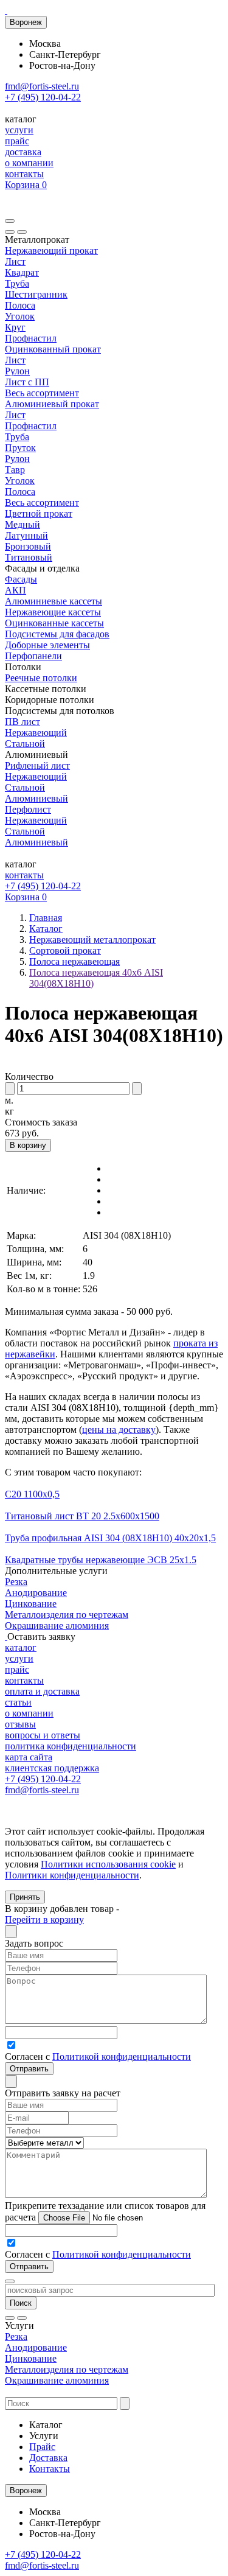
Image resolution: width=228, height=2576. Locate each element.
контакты (24, 174)
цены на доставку (119, 1430)
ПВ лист (22, 722)
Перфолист (28, 809)
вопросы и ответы (43, 1735)
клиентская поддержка (52, 1768)
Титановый (29, 557)
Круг (15, 327)
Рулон (17, 371)
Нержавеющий (36, 733)
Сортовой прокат (65, 950)
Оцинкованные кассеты (54, 623)
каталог (21, 1647)
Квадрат (22, 272)
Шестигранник (36, 294)
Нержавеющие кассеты (53, 612)
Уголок (20, 316)
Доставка (48, 2458)
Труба (17, 283)
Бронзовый (28, 546)
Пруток (20, 448)
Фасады (21, 579)
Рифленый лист (37, 765)
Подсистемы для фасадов (57, 634)
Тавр (15, 470)
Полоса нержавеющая (74, 961)
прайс (17, 141)
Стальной (25, 744)
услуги (19, 130)
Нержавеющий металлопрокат (92, 940)
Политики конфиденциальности (72, 1875)
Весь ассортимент (42, 393)
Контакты (50, 2469)
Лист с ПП (27, 382)
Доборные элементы (47, 645)
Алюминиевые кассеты (54, 601)
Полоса (20, 305)
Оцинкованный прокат (53, 349)
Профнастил (31, 338)
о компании (29, 163)
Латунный (26, 535)
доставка (23, 152)
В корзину (28, 1145)
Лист (15, 261)
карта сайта (29, 1757)
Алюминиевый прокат (52, 404)
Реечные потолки (41, 678)
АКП (16, 590)
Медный (22, 524)
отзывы (20, 1724)
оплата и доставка (42, 1691)
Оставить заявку (41, 1636)
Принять (25, 1897)
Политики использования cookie (108, 1864)
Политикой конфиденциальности (122, 2056)
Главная (46, 918)
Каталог (46, 929)
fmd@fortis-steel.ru (42, 86)
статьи (18, 1702)
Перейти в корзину (44, 1920)
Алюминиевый (36, 798)
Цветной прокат (39, 513)
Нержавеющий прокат (51, 250)
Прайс (42, 2447)
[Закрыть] (22, 232)
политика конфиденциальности (71, 1746)
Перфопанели (33, 656)
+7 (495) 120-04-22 (43, 97)
